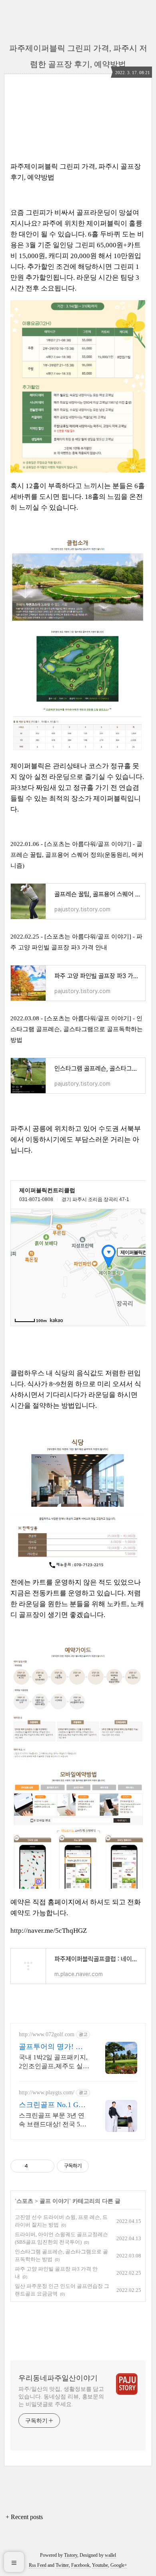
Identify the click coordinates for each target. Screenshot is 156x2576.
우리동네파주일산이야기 (58, 2378)
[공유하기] (35, 2166)
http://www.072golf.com (47, 2034)
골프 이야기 (54, 2201)
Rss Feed (38, 2565)
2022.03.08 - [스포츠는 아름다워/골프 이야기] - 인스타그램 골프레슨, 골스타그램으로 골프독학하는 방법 (77, 1029)
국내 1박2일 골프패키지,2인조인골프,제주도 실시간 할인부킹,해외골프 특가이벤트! (54, 2062)
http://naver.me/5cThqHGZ (49, 1931)
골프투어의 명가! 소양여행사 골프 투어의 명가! (53, 2047)
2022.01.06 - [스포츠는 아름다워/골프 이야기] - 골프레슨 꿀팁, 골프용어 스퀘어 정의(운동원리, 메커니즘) (77, 855)
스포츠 (25, 2201)
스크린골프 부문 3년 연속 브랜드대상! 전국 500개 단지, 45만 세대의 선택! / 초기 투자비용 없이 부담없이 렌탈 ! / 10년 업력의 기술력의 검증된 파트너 (53, 2120)
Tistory (71, 2555)
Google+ (119, 2565)
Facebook (80, 2565)
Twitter (62, 2565)
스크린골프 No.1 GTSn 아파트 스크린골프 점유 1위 (53, 2105)
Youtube (100, 2565)
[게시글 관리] (45, 2166)
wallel (110, 2555)
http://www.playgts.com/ (47, 2092)
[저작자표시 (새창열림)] (92, 2166)
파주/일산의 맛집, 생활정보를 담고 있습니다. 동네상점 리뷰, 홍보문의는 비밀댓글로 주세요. (61, 2397)
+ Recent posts (24, 2517)
